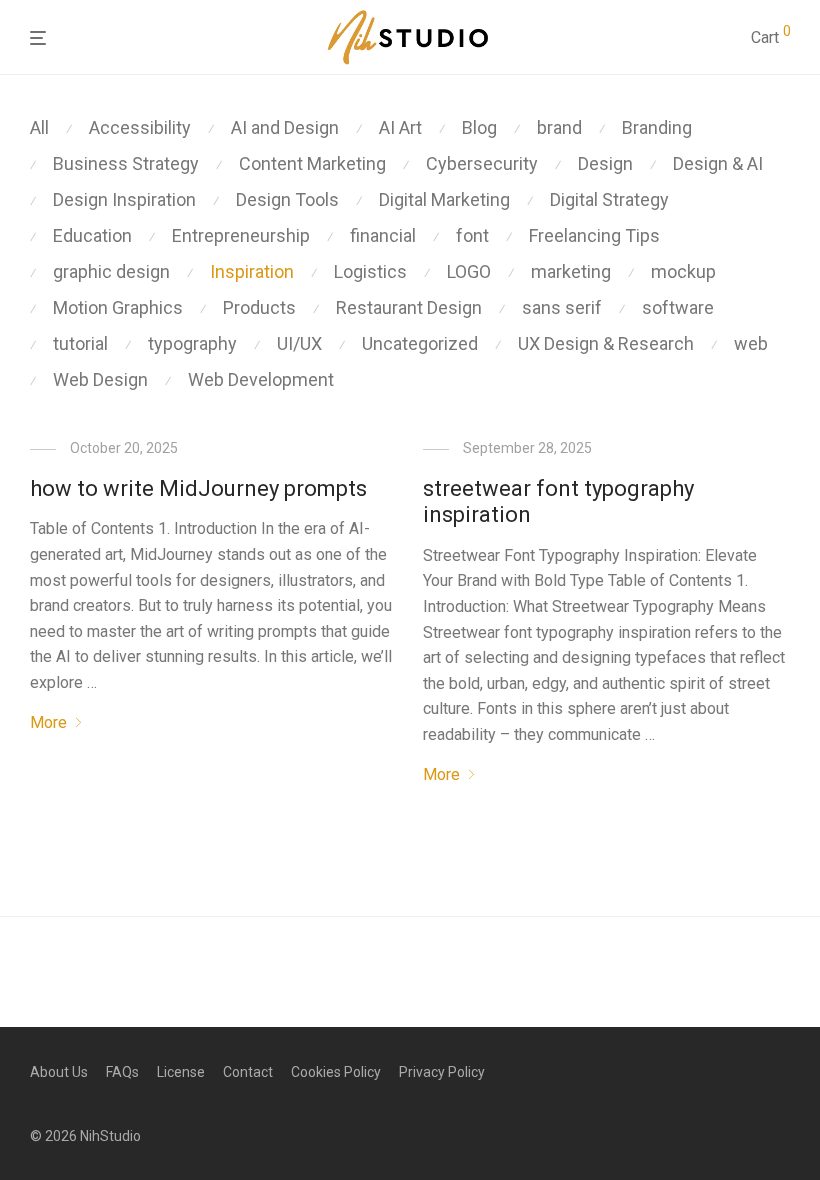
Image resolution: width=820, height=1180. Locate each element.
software (678, 307)
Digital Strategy (609, 199)
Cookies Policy (336, 1072)
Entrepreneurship (241, 235)
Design (605, 163)
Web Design (100, 379)
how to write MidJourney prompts (198, 488)
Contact (248, 1072)
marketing (571, 271)
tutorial (80, 343)
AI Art (400, 127)
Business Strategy (126, 163)
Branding (657, 127)
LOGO (469, 271)
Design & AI (718, 163)
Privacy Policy (442, 1072)
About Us (59, 1072)
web (751, 343)
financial (383, 235)
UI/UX (299, 343)
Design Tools (287, 199)
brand (559, 127)
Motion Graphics (118, 307)
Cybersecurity (482, 163)
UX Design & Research (606, 343)
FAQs (122, 1072)
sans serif (562, 307)
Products (259, 307)
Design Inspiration (124, 199)
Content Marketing (312, 163)
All (39, 127)
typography (192, 343)
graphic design (111, 271)
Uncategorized (420, 343)
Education (92, 235)
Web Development (261, 379)
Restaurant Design (409, 307)
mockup (683, 271)
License (181, 1072)
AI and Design (285, 127)
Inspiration (252, 271)
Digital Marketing (444, 199)
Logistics (370, 271)
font (472, 235)
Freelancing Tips (594, 235)
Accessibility (140, 127)
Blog (479, 127)
